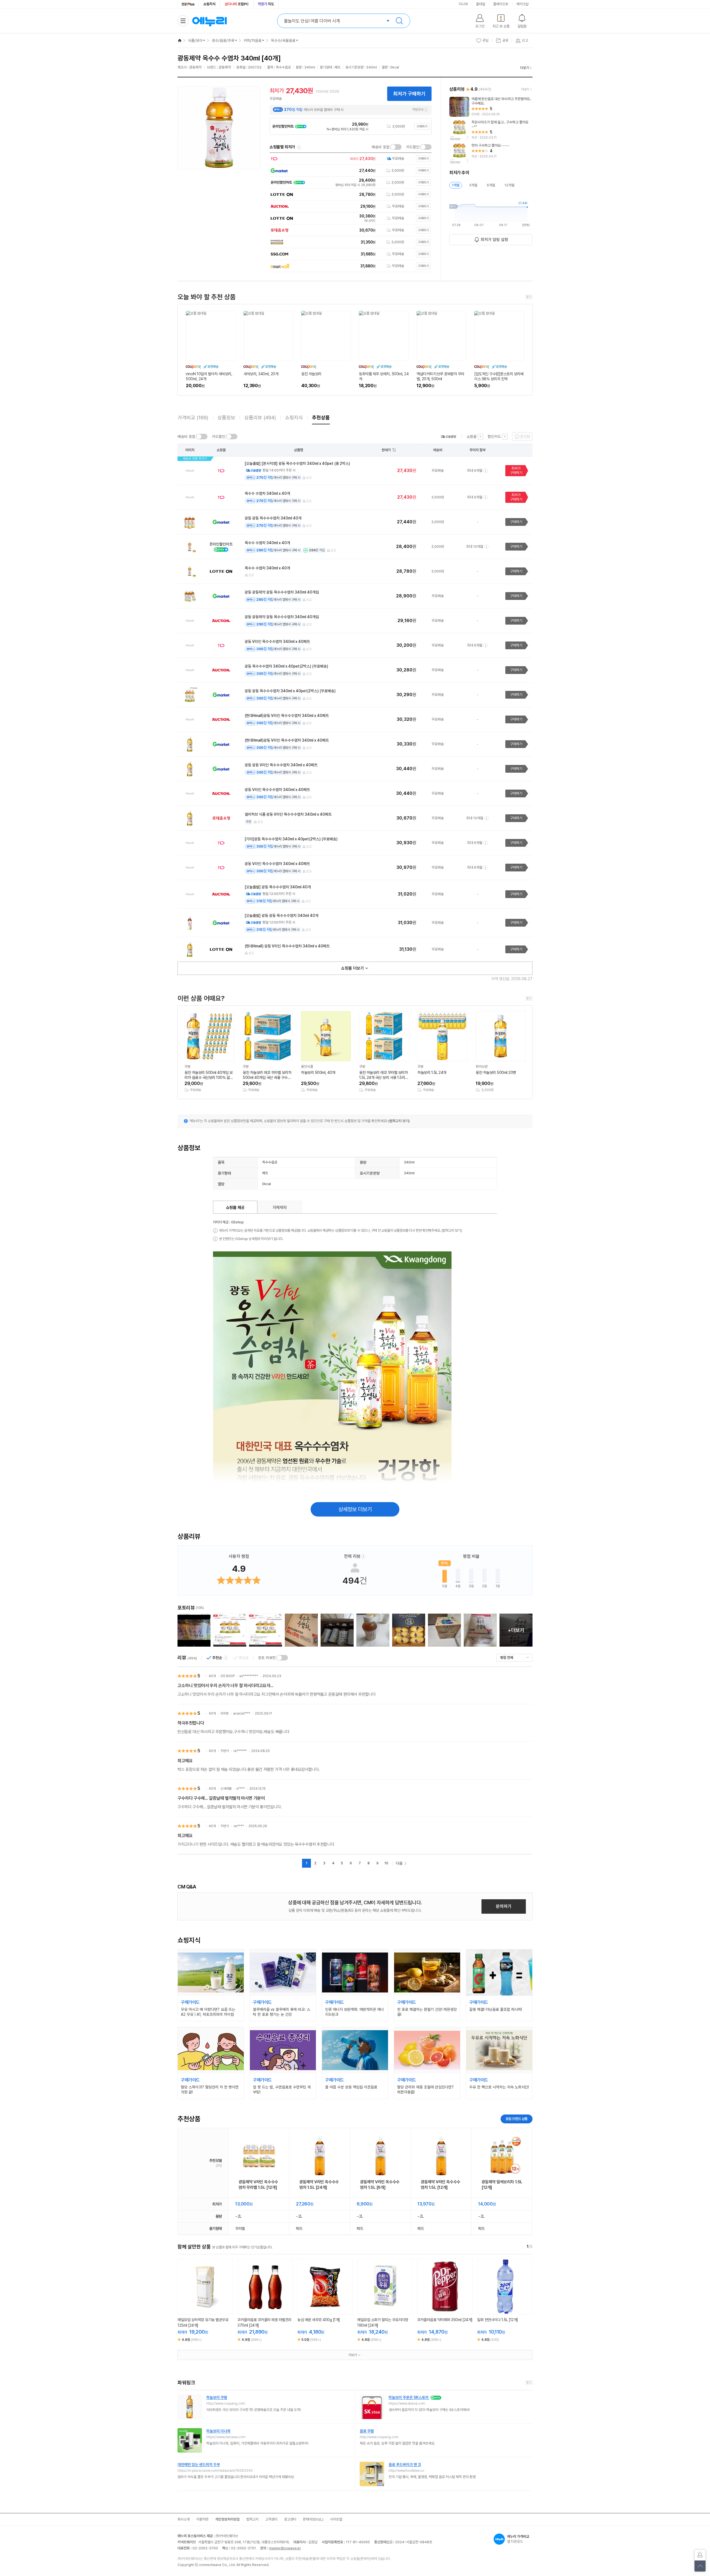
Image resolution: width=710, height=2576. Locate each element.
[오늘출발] (448, 437)
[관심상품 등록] (201, 2308)
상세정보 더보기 (355, 1509)
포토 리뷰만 (267, 1658)
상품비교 (210, 2308)
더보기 (525, 68)
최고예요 (185, 1761)
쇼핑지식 (209, 4)
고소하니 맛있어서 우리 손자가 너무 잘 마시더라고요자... (225, 1686)
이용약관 (202, 2519)
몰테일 (480, 4)
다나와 (463, 4)
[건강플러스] (188, 4)
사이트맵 (336, 2519)
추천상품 (321, 418)
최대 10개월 (475, 547)
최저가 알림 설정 (494, 240)
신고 (309, 478)
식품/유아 (195, 40)
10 (386, 1863)
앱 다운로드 (518, 2539)
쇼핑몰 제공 (235, 1208)
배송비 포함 (381, 147)
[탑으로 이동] (700, 2566)
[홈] (180, 40)
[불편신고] (700, 2555)
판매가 (386, 450)
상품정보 (226, 418)
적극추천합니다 (191, 1723)
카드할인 (413, 147)
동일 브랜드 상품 (517, 2119)
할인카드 (494, 437)
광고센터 (290, 2519)
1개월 (456, 185)
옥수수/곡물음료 (283, 40)
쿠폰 (248, 822)
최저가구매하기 (516, 471)
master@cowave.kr (285, 2548)
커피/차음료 (253, 40)
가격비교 (193, 418)
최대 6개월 (475, 471)
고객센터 (271, 2519)
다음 (399, 1863)
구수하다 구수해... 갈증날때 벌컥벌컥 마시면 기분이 (221, 1798)
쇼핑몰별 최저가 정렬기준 (299, 147)
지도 (266, 4)
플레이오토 (501, 4)
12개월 (509, 185)
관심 (486, 40)
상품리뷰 (260, 418)
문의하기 (504, 1906)
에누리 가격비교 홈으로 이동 (209, 21)
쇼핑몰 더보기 (353, 968)
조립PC (237, 4)
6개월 (491, 185)
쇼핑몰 (471, 437)
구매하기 (422, 126)
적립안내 (418, 110)
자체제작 (280, 1208)
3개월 (473, 185)
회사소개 (184, 2519)
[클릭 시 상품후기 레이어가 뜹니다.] (194, 1630)
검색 (399, 21)
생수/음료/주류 (223, 40)
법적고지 (252, 2519)
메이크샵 (523, 4)
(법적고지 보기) (399, 1121)
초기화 (525, 437)
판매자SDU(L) (313, 2519)
